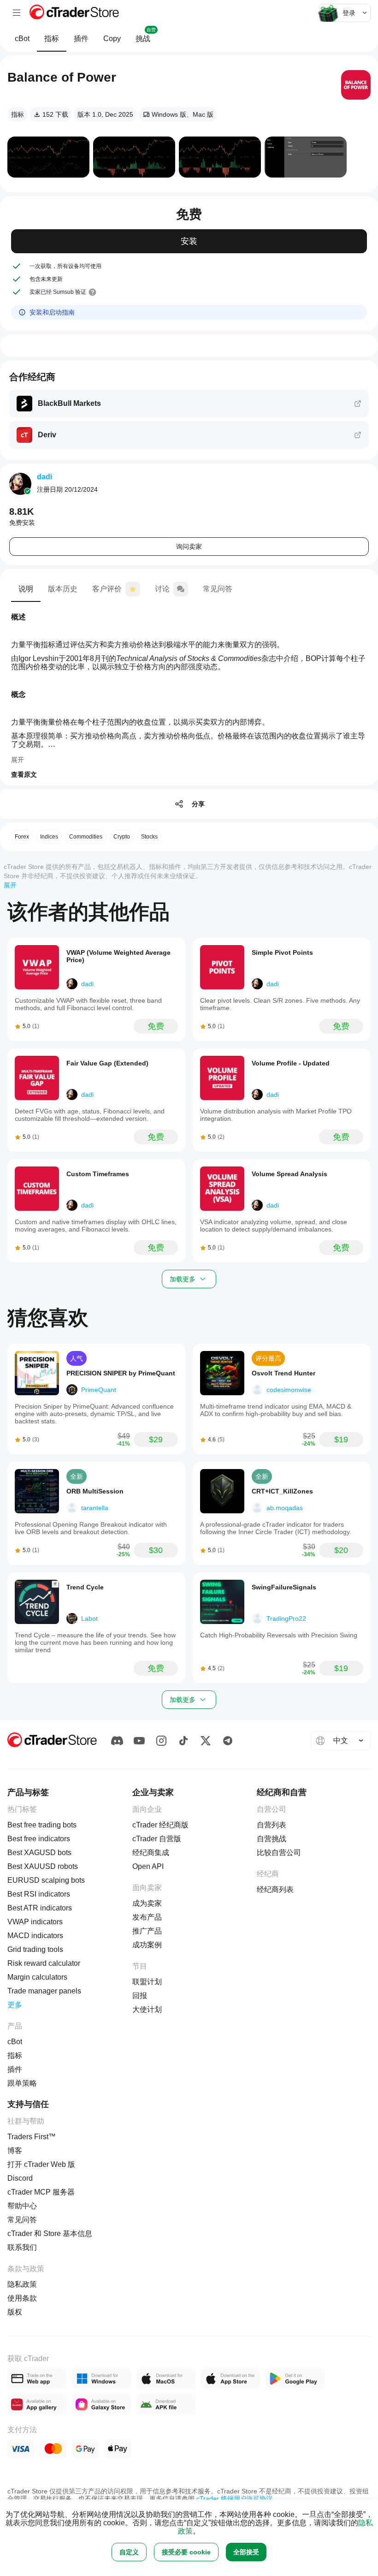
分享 (198, 804)
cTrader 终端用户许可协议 (234, 2499)
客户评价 (107, 589)
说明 (26, 589)
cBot (22, 39)
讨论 (162, 589)
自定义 (129, 2552)
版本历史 (63, 589)
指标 (52, 39)
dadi (44, 477)
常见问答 (218, 589)
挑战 (146, 35)
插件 (81, 39)
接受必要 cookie (186, 2552)
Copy (112, 39)
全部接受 (246, 2552)
